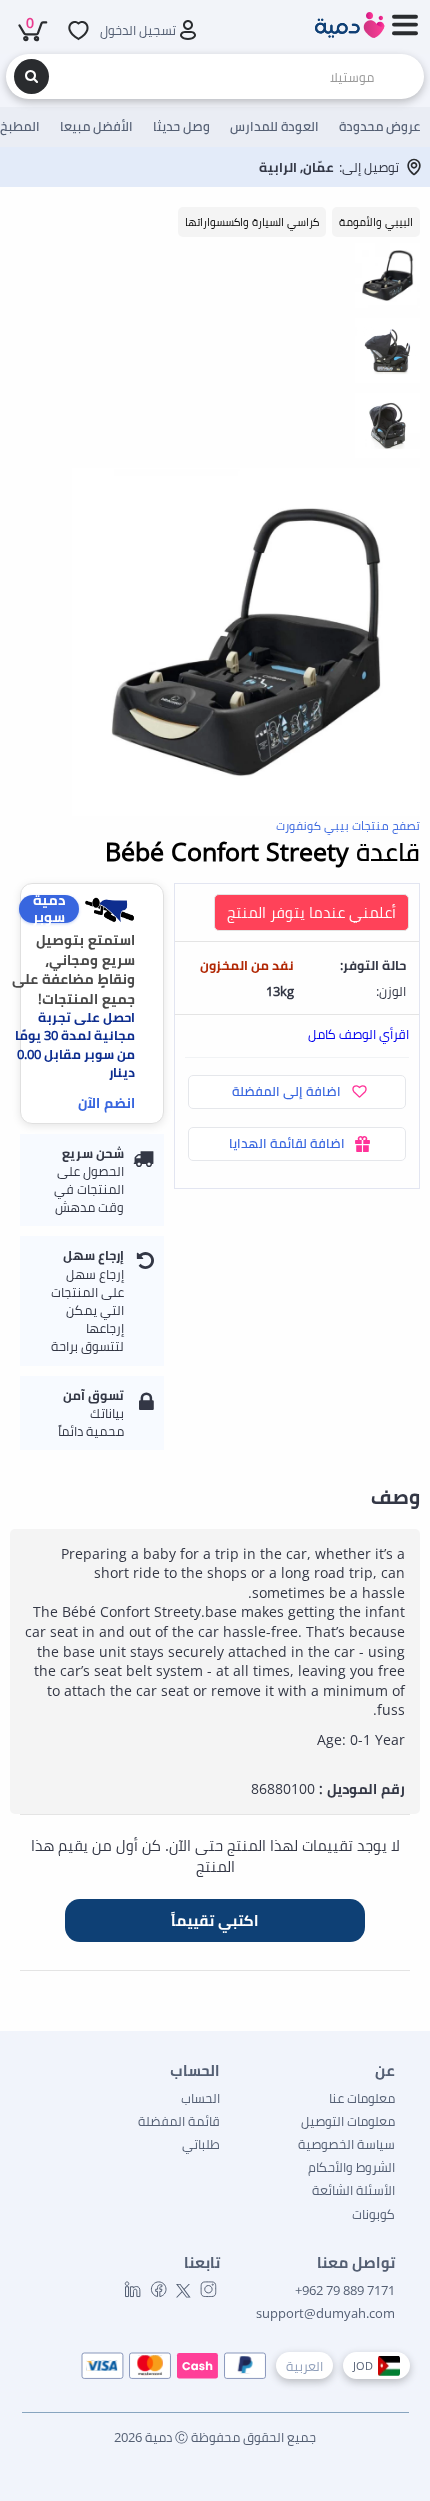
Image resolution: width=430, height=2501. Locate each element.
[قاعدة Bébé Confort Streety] (246, 642)
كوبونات (373, 2214)
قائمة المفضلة (179, 2121)
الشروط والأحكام (351, 2167)
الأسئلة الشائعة (353, 2190)
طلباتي (201, 2144)
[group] (387, 275)
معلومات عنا (362, 2098)
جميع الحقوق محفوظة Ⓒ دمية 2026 (215, 2437)
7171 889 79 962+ (345, 2290)
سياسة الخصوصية (346, 2144)
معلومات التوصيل (348, 2121)
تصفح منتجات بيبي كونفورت (348, 825)
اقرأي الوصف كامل (358, 1034)
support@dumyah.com (325, 2313)
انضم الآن (106, 1102)
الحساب (200, 2098)
